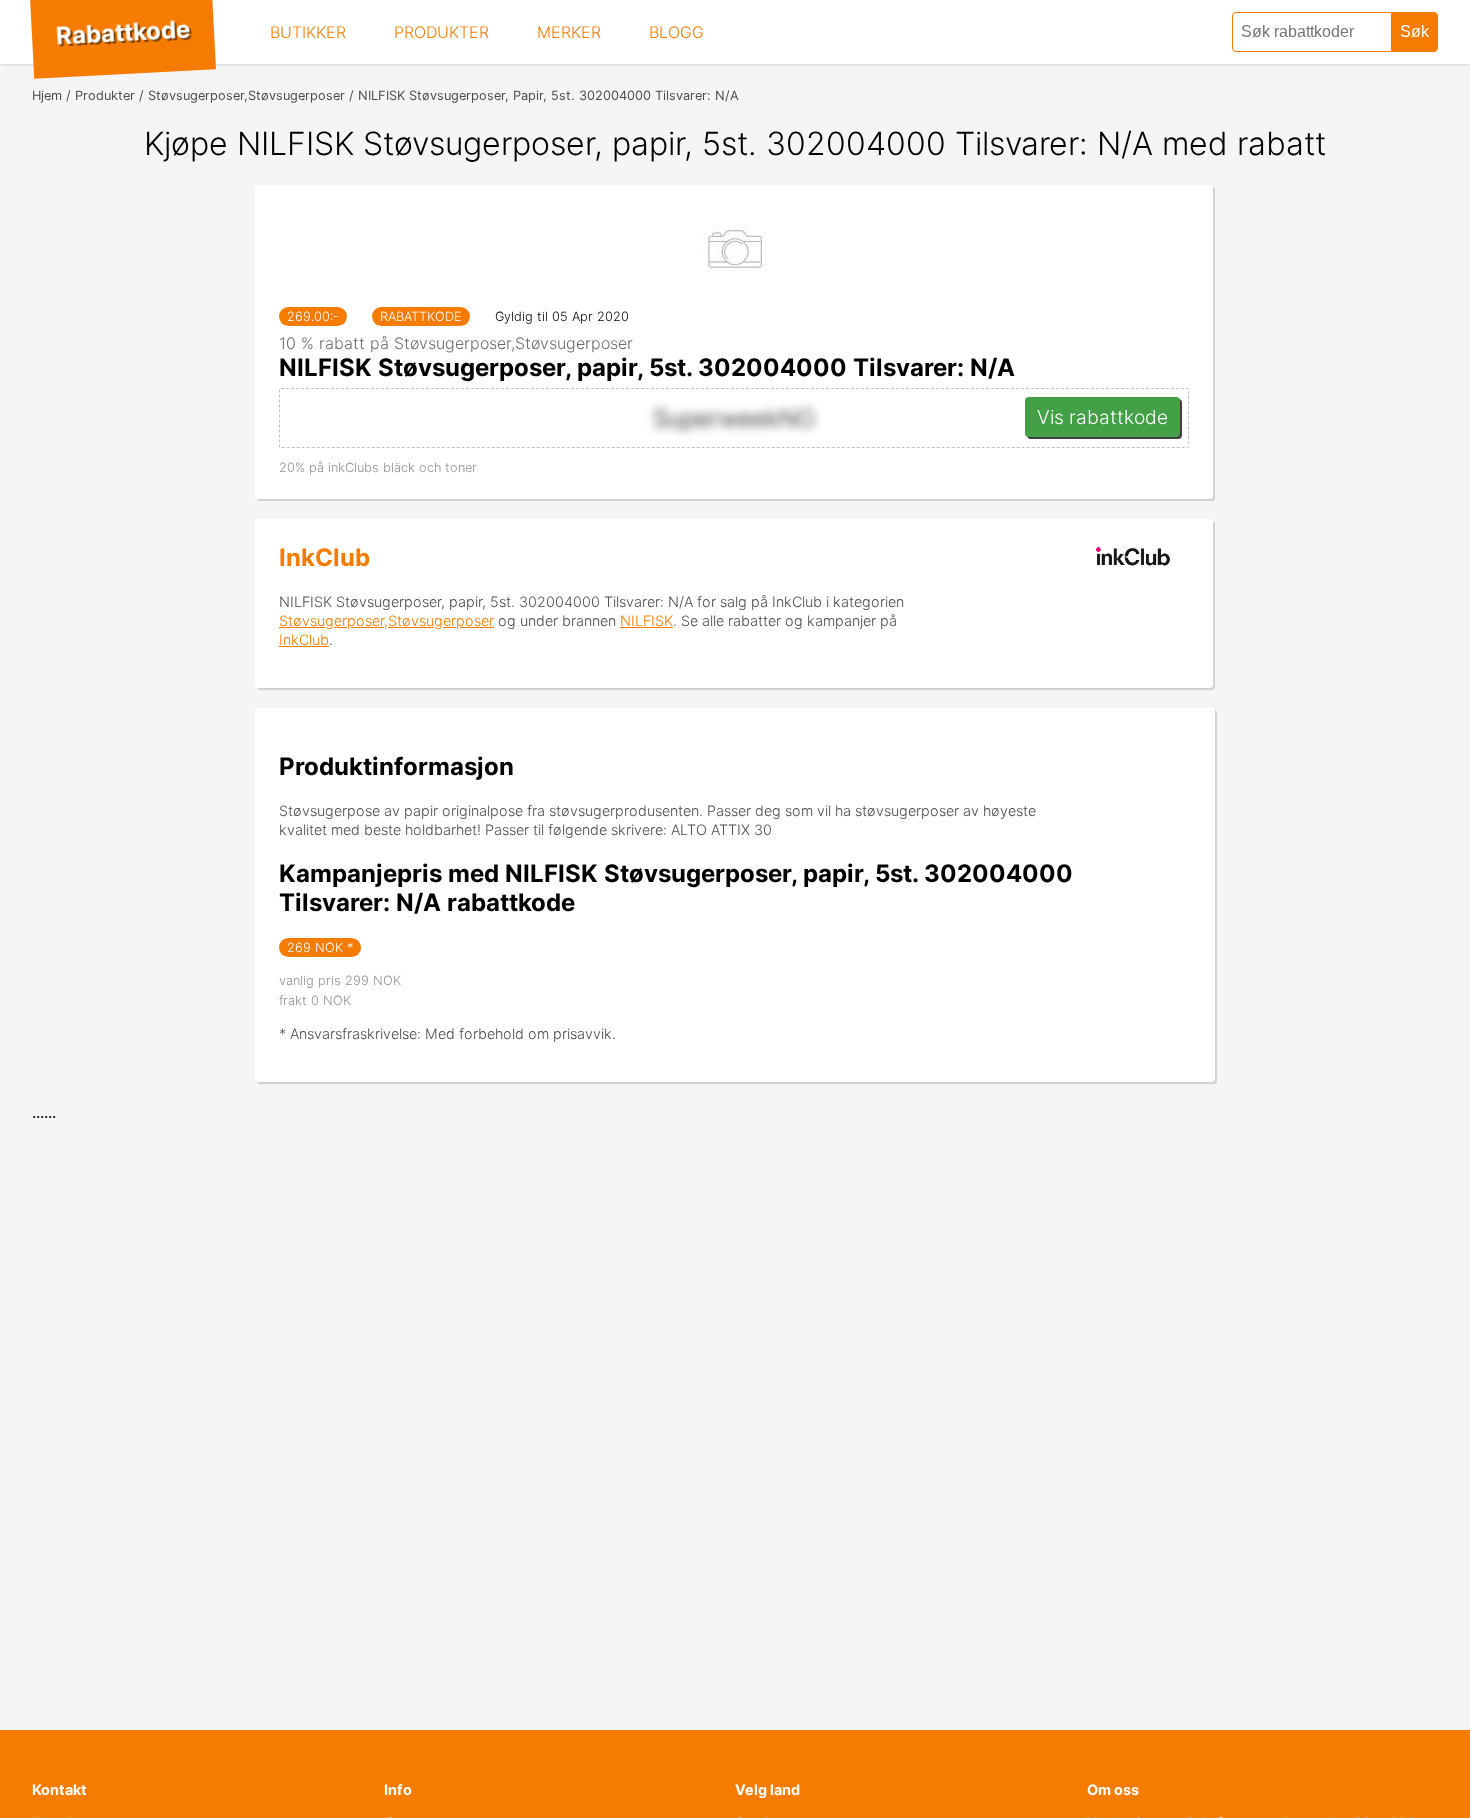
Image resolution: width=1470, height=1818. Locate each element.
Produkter (441, 32)
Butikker (308, 32)
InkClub (324, 557)
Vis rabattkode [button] (1102, 417)
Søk (1414, 31)
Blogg (676, 32)
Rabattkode (122, 33)
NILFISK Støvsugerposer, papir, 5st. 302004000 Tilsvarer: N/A (647, 367)
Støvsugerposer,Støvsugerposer (386, 620)
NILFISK (646, 620)
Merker (569, 32)
